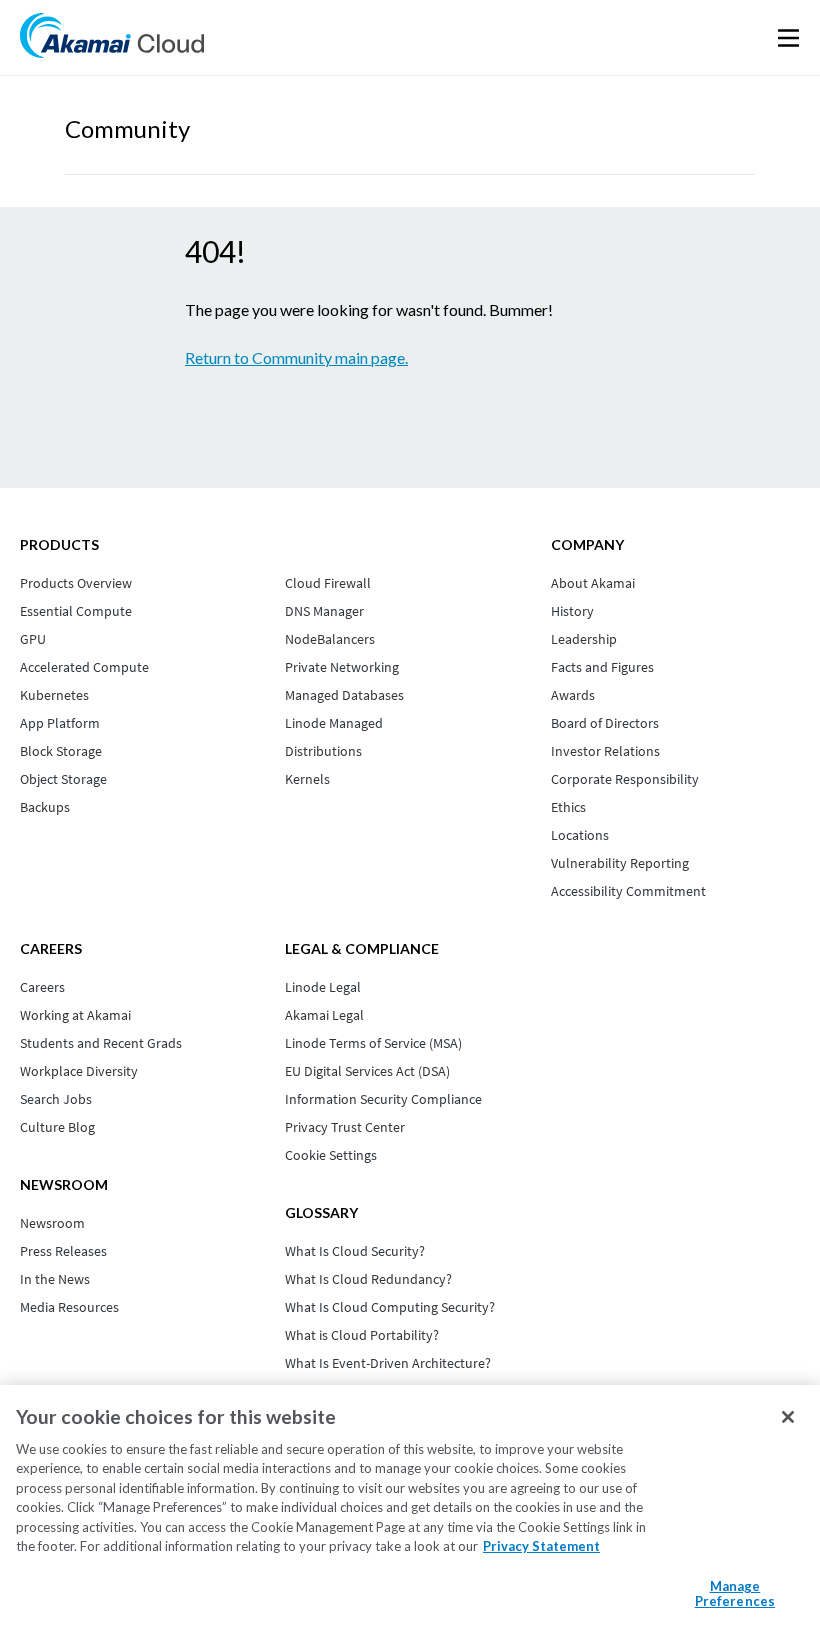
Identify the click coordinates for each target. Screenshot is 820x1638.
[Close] (788, 1417)
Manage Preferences (735, 1594)
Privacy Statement (541, 1546)
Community (127, 128)
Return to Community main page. (296, 357)
